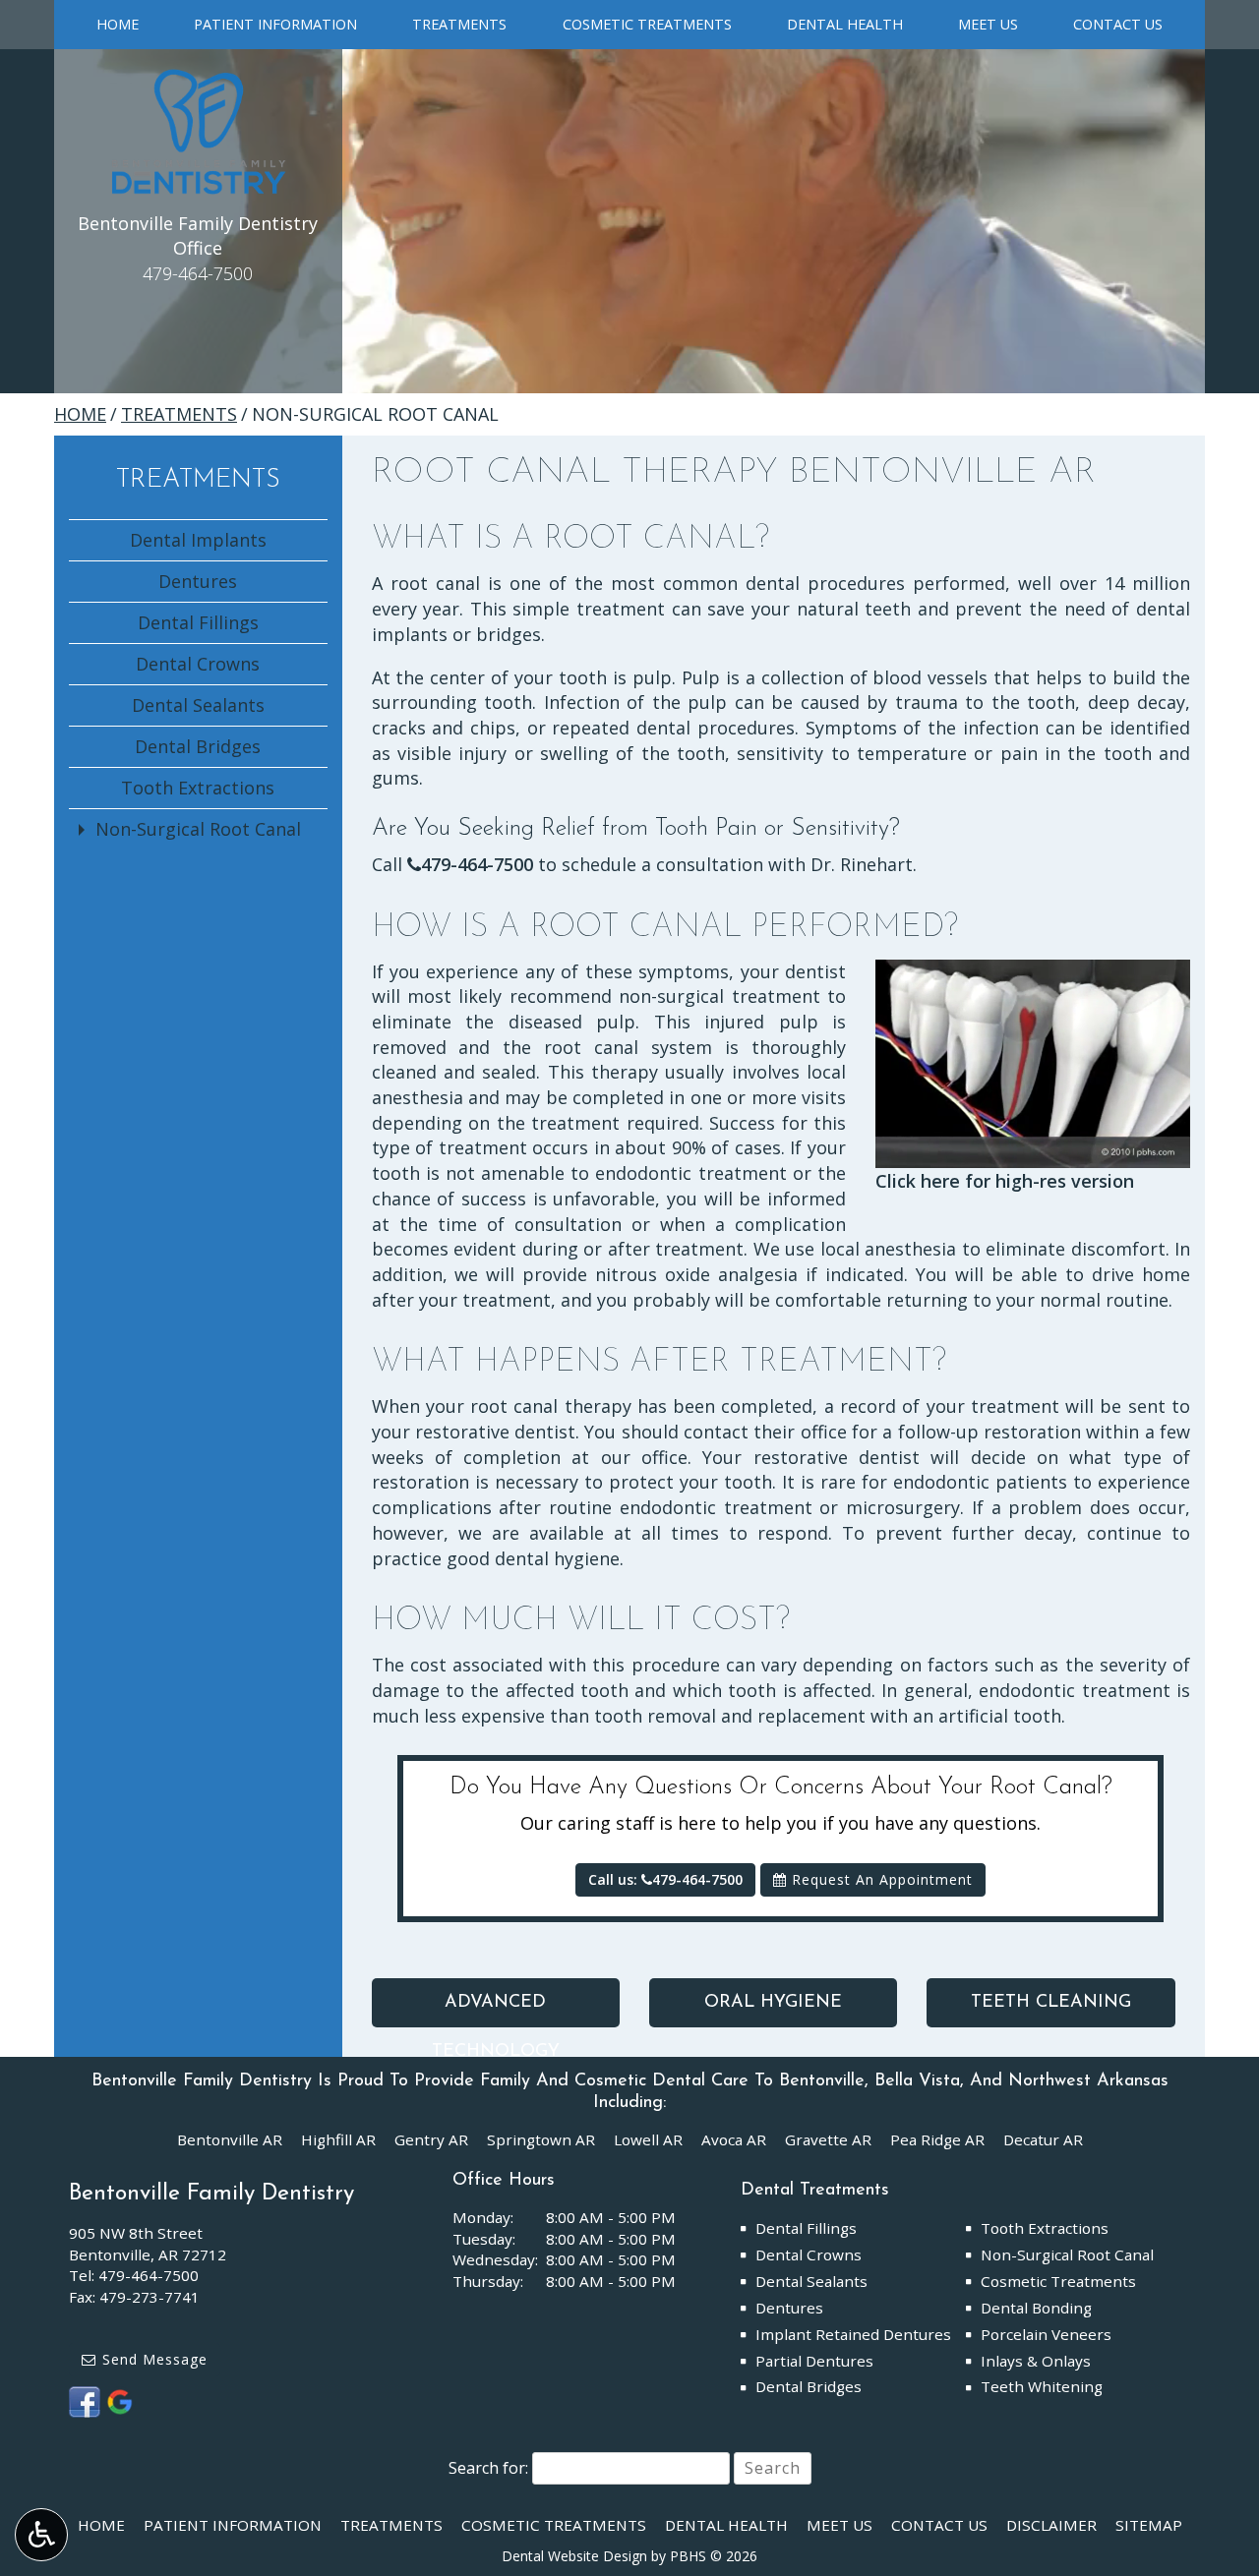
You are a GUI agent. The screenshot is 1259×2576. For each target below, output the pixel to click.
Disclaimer (1051, 2525)
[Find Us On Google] (120, 2400)
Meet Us (988, 25)
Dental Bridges (198, 746)
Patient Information (275, 25)
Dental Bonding (1036, 2308)
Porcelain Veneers (1046, 2334)
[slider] (1032, 1153)
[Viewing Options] (41, 2535)
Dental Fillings (198, 622)
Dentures (198, 581)
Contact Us (1118, 25)
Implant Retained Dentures (853, 2334)
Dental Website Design (574, 2556)
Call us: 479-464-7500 (665, 1879)
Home (118, 25)
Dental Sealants (198, 705)
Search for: (488, 2468)
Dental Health (845, 25)
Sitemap (1149, 2525)
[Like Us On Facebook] (85, 2400)
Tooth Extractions (198, 788)
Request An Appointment (880, 1879)
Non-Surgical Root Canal (198, 829)
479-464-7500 (477, 864)
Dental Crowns (198, 664)
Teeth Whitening (1042, 2386)
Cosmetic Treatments (647, 25)
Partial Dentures (814, 2361)
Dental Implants (198, 540)
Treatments (459, 25)
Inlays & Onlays (1036, 2361)
